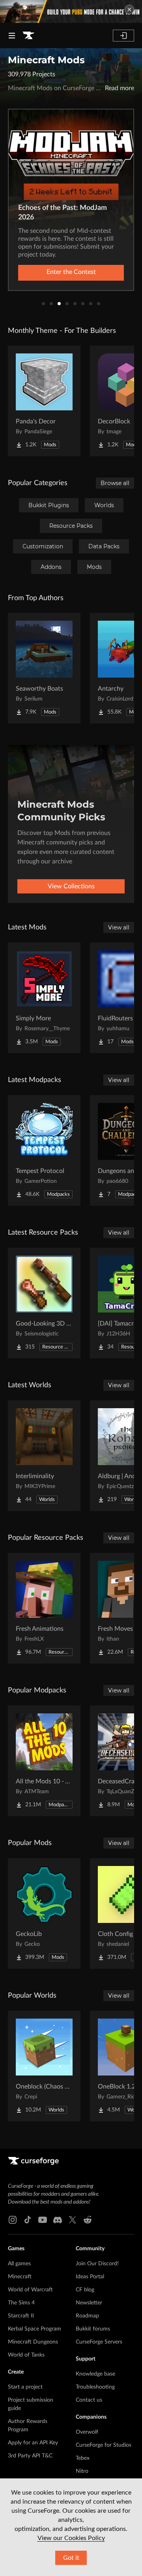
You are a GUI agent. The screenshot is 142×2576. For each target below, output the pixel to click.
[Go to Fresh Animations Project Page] (44, 1608)
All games (19, 2264)
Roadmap (87, 2316)
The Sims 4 (21, 2303)
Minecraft (20, 2277)
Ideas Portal (90, 2277)
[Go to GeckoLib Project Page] (44, 1913)
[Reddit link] (88, 2220)
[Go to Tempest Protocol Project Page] (44, 1150)
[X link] (73, 2220)
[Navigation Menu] (12, 36)
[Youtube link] (43, 2220)
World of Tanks (26, 2355)
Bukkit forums (93, 2329)
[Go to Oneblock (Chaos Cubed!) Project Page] (44, 2066)
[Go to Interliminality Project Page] (44, 1456)
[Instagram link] (13, 2220)
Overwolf (87, 2432)
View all (119, 927)
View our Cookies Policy (71, 2538)
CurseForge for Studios (104, 2445)
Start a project (25, 2387)
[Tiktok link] (28, 2220)
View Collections (71, 886)
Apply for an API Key (33, 2443)
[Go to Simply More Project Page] (44, 998)
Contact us (89, 2400)
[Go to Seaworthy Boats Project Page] (44, 668)
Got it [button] (71, 2558)
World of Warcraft (30, 2290)
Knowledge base (95, 2374)
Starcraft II (21, 2316)
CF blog (85, 2290)
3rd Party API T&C (30, 2456)
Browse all (115, 483)
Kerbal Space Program (35, 2329)
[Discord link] (58, 2220)
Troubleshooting (95, 2387)
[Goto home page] (28, 36)
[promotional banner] (71, 11)
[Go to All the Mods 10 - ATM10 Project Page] (44, 1761)
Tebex (83, 2458)
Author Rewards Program (28, 2426)
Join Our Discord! (97, 2264)
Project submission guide (31, 2404)
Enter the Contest (71, 272)
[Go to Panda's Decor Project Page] (44, 401)
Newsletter (89, 2303)
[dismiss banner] (129, 9)
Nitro (82, 2471)
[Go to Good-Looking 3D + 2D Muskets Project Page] (44, 1303)
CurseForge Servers (99, 2342)
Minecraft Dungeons (33, 2342)
